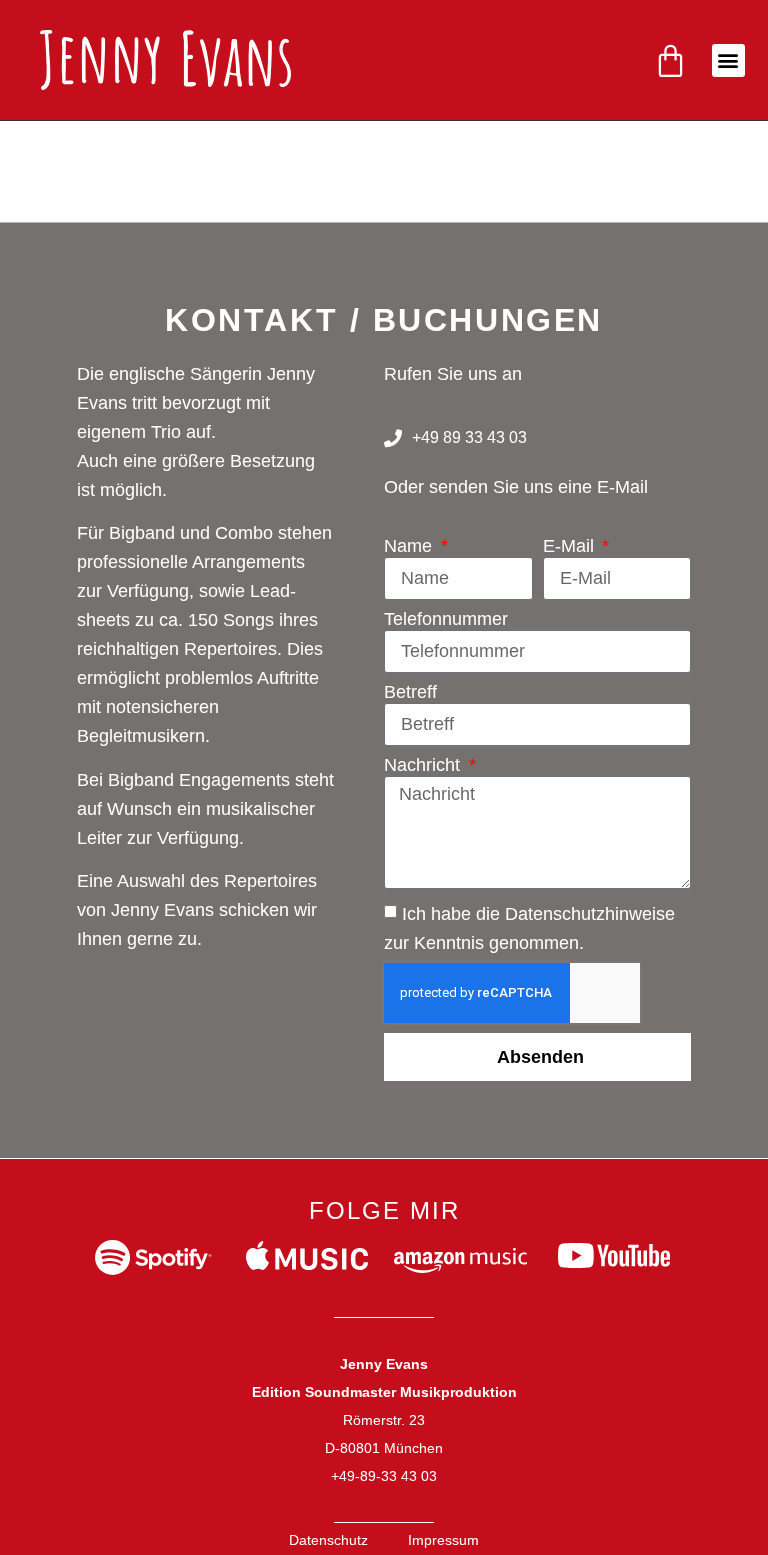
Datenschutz (328, 1540)
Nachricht (424, 765)
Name (410, 546)
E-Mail (571, 546)
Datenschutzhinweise (590, 914)
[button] (728, 60)
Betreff (410, 692)
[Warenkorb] (670, 60)
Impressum (443, 1540)
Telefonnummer (446, 619)
